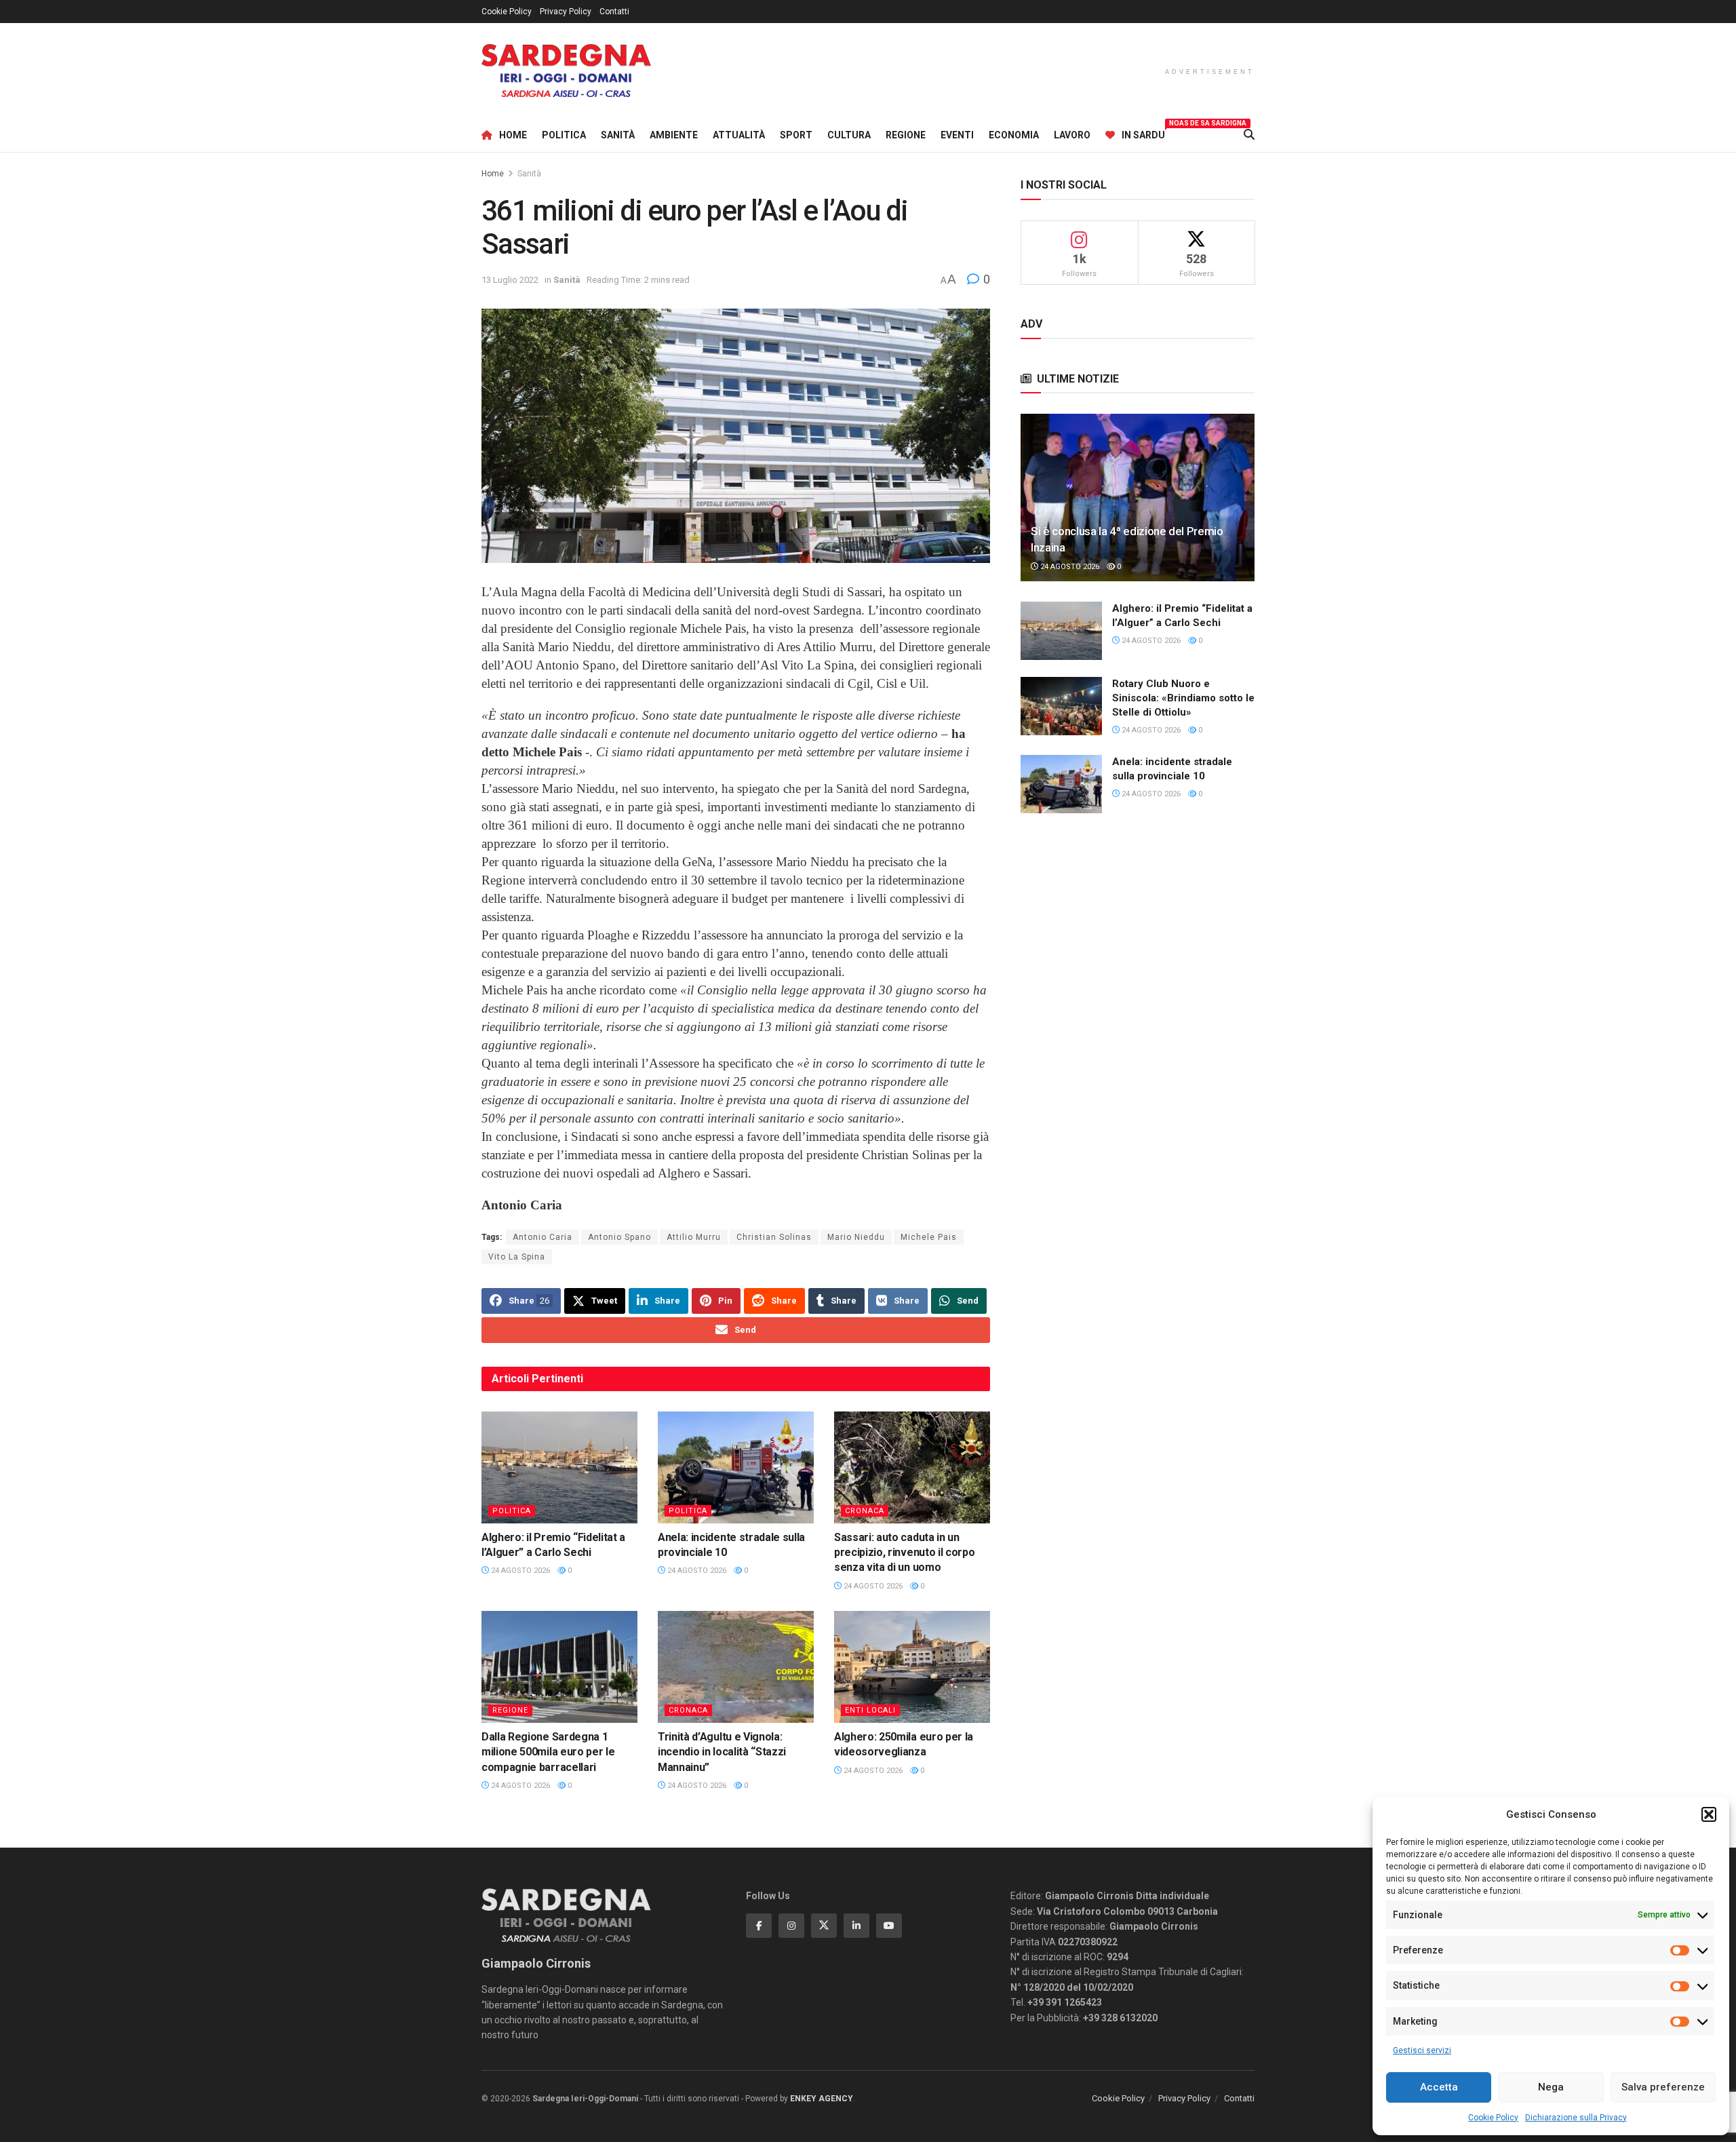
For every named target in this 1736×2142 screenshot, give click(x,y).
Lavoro (1072, 135)
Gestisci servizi (1422, 2050)
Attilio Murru (694, 1237)
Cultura (849, 135)
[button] (1709, 1814)
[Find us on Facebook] (759, 1926)
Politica (564, 135)
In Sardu (1143, 133)
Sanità (618, 135)
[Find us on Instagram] (791, 1926)
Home (513, 135)
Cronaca (865, 1511)
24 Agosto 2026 (519, 1571)
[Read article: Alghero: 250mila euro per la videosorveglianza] (912, 1667)
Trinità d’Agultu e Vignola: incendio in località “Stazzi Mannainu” (722, 1752)
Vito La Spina (517, 1257)
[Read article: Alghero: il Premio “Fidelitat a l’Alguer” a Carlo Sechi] (559, 1467)
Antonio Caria (542, 1237)
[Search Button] (1249, 135)
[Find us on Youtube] (889, 1926)
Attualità (739, 135)
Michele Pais (929, 1237)
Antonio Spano (619, 1237)
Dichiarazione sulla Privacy (1576, 2118)
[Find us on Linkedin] (856, 1926)
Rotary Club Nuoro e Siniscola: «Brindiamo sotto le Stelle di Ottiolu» (1183, 698)
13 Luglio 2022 (510, 280)
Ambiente (674, 135)
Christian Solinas (774, 1237)
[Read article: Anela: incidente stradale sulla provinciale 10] (736, 1467)
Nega (1551, 2087)
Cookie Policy (1493, 2118)
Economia (1014, 135)
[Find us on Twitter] (824, 1926)
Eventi (957, 135)
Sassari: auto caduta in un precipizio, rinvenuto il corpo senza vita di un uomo (904, 1553)
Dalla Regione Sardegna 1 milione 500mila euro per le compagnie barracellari (548, 1752)
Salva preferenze (1663, 2087)
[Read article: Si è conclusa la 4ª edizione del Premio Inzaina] (1138, 498)
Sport (796, 135)
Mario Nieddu (856, 1237)
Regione (906, 135)
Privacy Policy (566, 12)
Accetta (1439, 2087)
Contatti (614, 12)
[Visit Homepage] (566, 71)
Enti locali (870, 1710)
